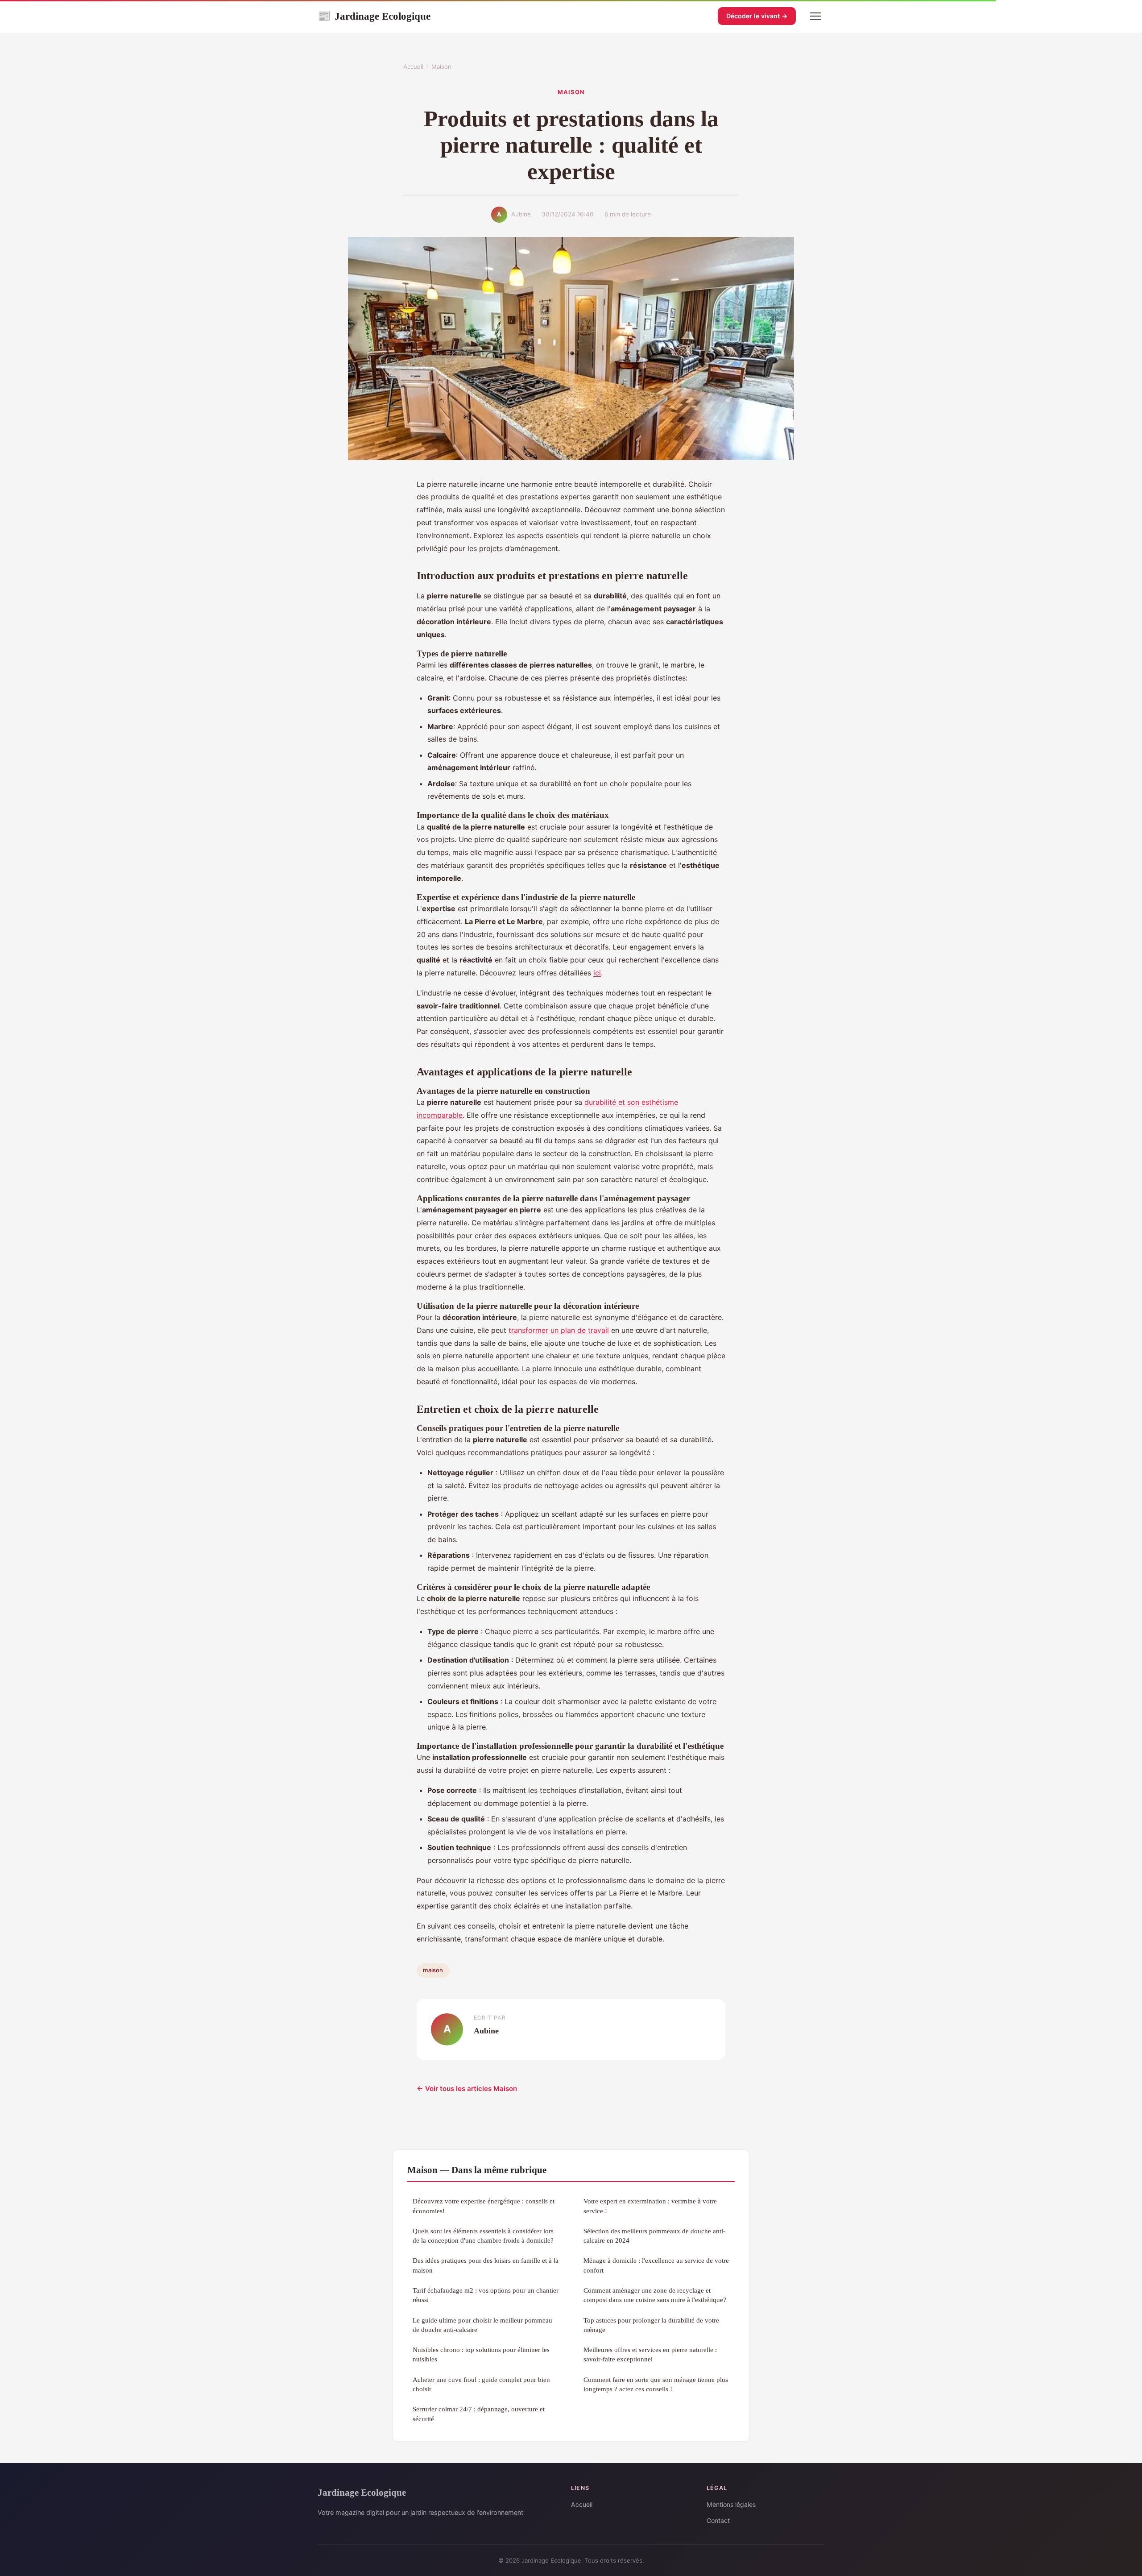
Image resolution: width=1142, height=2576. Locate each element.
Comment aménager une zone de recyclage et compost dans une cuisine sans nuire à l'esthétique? (655, 2295)
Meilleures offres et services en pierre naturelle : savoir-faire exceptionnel (650, 2354)
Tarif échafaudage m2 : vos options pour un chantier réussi (486, 2295)
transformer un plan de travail (559, 1330)
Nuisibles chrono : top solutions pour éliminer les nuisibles (481, 2354)
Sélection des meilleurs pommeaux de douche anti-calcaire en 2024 (654, 2236)
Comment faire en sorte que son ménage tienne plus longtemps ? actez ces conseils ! (656, 2384)
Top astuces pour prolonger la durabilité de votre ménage (651, 2325)
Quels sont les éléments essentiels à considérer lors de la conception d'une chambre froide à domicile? (483, 2236)
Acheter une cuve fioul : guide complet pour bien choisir (481, 2384)
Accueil (413, 66)
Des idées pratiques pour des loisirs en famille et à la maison (486, 2265)
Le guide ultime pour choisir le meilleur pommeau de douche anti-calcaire (482, 2325)
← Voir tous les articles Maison (467, 2089)
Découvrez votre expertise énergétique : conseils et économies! (484, 2206)
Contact (718, 2520)
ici (597, 973)
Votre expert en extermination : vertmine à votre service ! (650, 2206)
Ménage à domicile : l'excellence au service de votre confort (656, 2265)
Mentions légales (731, 2504)
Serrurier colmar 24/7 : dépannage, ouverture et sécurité (479, 2414)
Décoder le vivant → (757, 16)
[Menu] (815, 16)
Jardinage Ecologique (374, 16)
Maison (441, 66)
